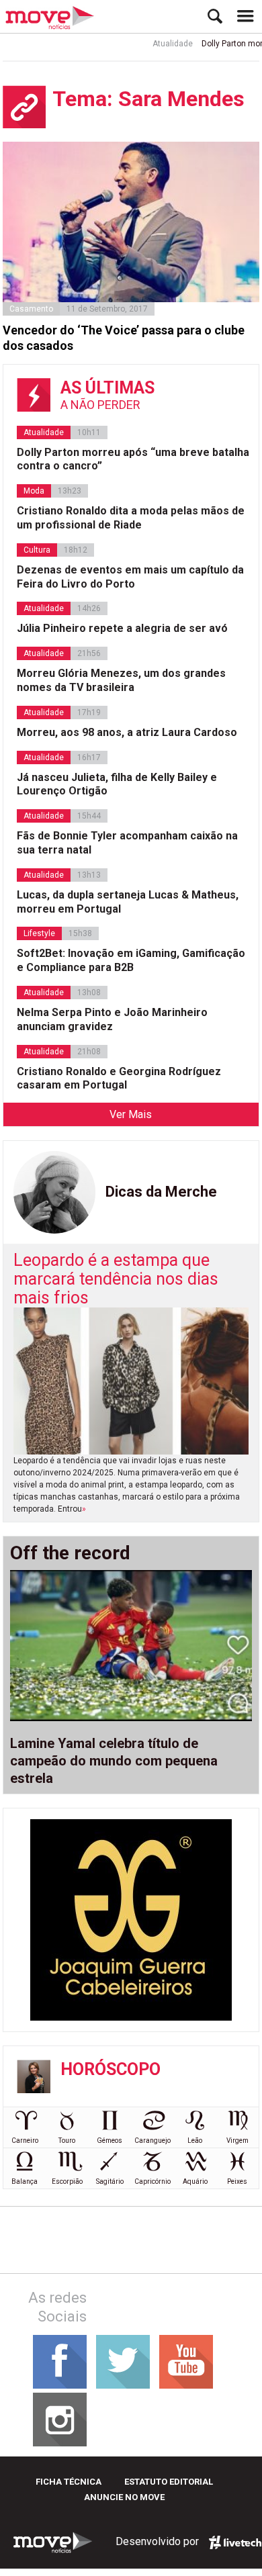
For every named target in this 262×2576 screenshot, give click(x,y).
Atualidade (161, 44)
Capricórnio (152, 2181)
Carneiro (25, 2141)
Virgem (237, 2141)
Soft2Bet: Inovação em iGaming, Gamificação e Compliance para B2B (131, 960)
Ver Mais (131, 1114)
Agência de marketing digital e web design (235, 2542)
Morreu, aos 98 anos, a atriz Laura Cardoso (127, 732)
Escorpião (67, 2181)
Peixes (237, 2181)
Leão (195, 2141)
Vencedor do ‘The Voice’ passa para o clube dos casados (124, 338)
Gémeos (110, 2141)
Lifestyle (39, 933)
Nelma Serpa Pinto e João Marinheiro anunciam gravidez (112, 1019)
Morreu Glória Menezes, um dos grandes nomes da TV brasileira (121, 680)
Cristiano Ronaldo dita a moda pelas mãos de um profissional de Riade (131, 518)
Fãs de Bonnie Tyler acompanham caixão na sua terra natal (127, 843)
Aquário (195, 2181)
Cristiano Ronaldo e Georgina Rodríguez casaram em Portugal (119, 1078)
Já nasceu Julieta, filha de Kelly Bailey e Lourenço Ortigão (117, 784)
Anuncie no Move (124, 2497)
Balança (25, 2181)
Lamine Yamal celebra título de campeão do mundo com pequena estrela (114, 1761)
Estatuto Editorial (169, 2482)
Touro (67, 2141)
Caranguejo (152, 2141)
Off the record (70, 1553)
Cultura (37, 550)
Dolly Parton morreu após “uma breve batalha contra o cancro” (133, 459)
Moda (34, 491)
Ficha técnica (69, 2482)
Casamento (31, 309)
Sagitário (110, 2181)
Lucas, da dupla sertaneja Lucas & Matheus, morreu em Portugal (128, 902)
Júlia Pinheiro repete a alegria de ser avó (122, 628)
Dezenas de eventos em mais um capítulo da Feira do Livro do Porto (130, 577)
